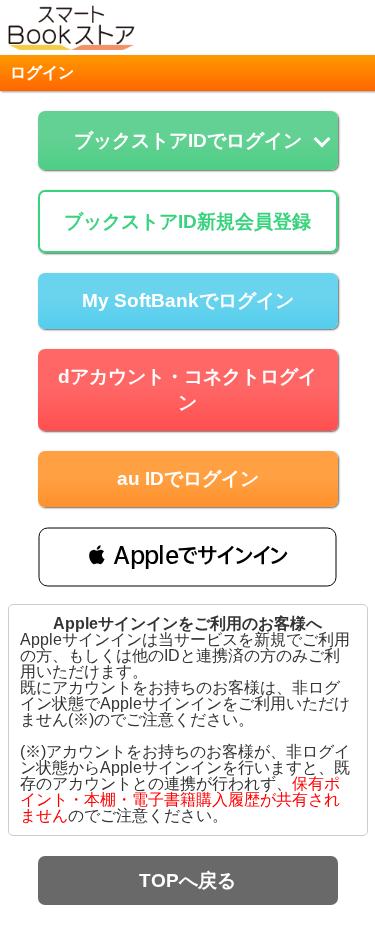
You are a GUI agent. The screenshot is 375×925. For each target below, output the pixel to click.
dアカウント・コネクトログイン (187, 389)
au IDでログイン (188, 478)
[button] (187, 556)
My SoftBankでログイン (188, 300)
